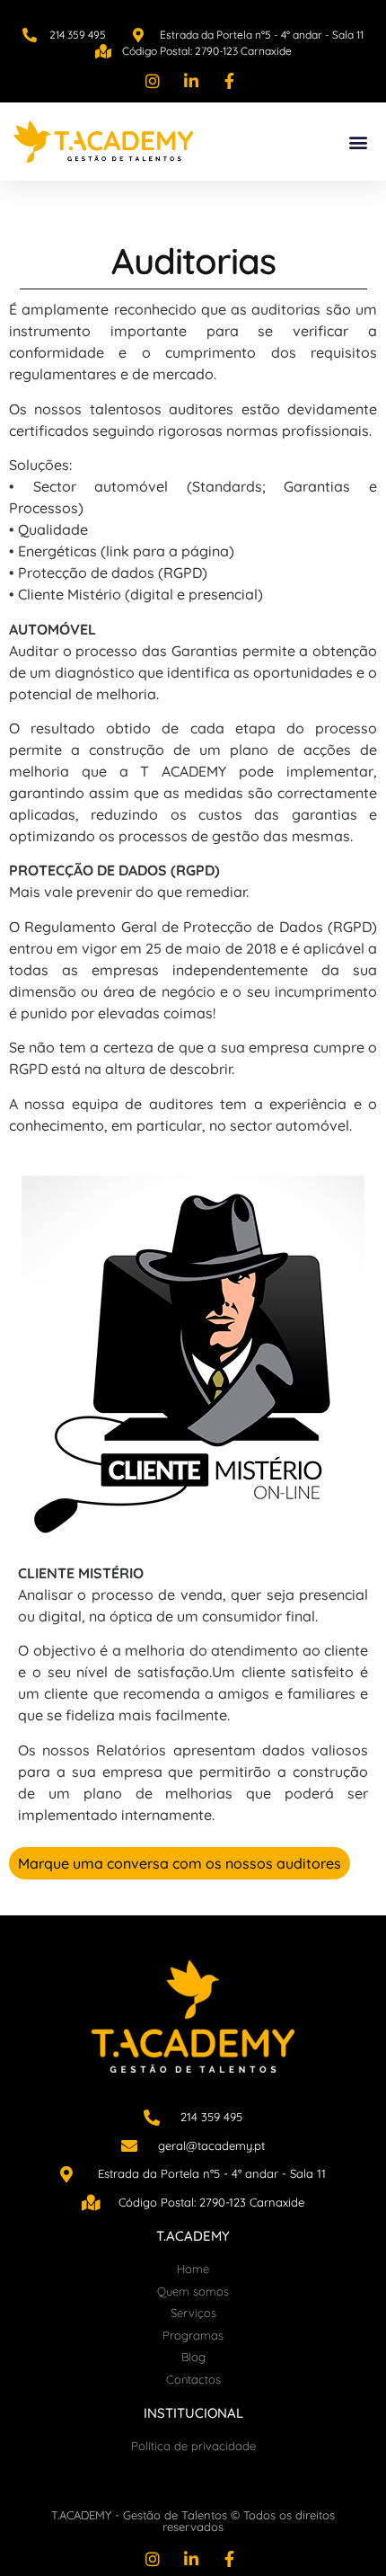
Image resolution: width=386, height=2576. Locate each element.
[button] (358, 142)
